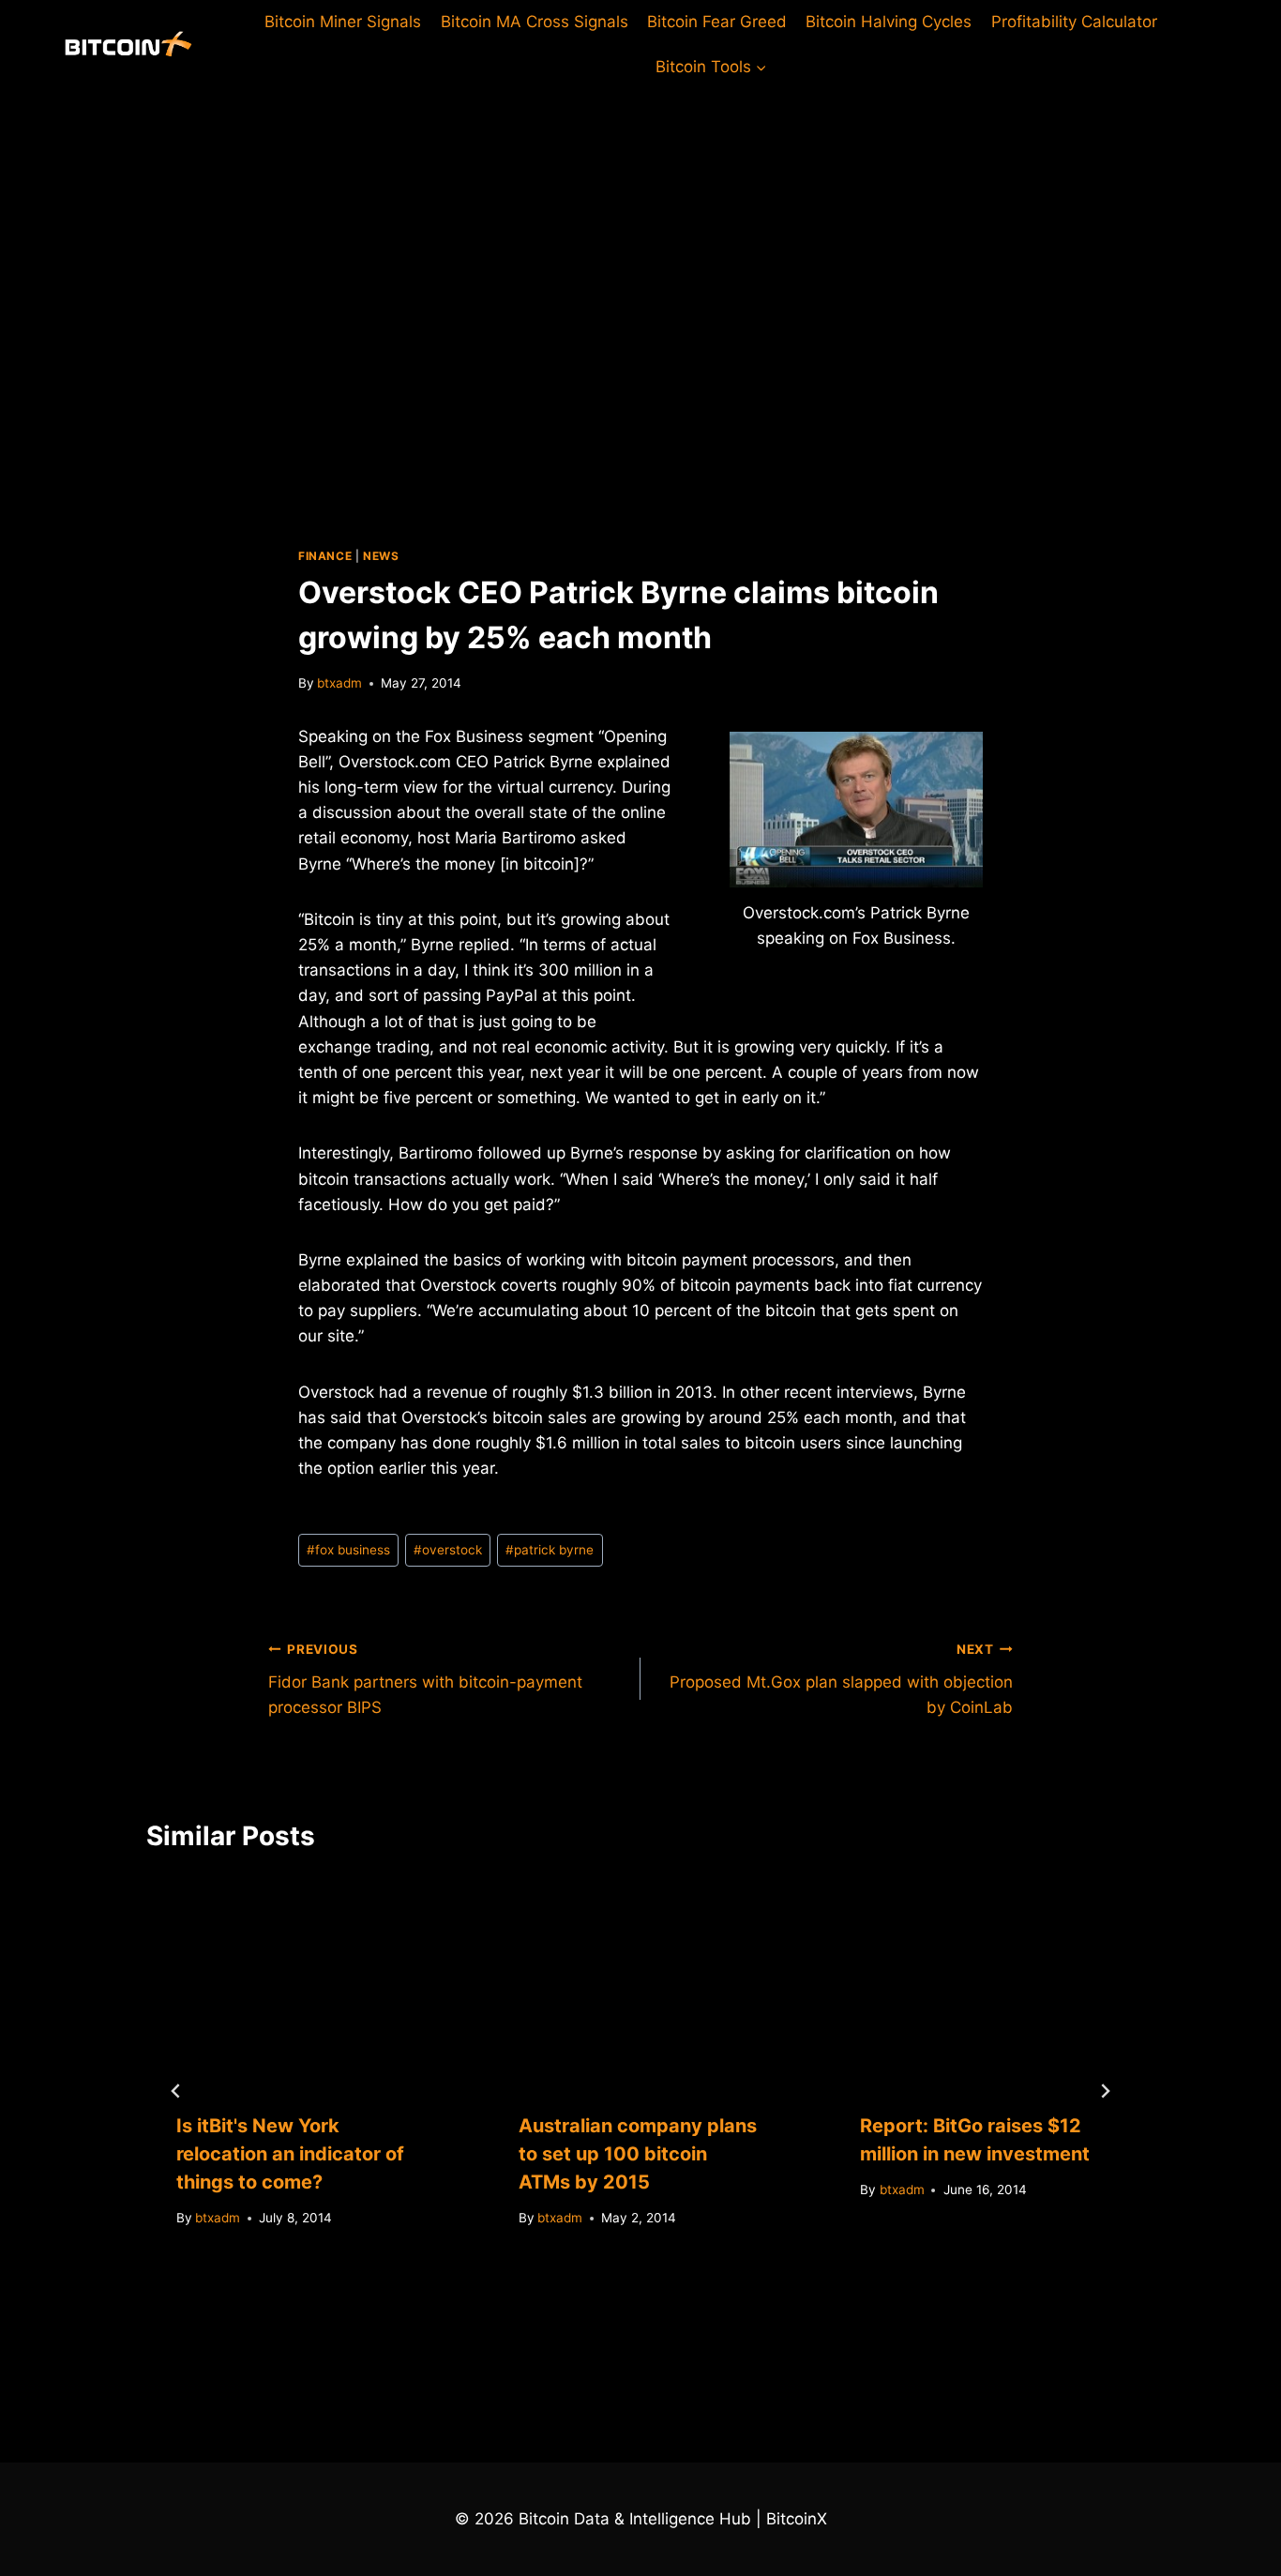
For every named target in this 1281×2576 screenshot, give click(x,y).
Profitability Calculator (1074, 22)
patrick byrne (550, 1550)
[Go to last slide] (176, 2091)
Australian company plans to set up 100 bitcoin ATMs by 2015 (638, 2154)
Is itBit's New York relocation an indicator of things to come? (290, 2154)
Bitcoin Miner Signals (343, 22)
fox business (348, 1550)
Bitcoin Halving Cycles (889, 22)
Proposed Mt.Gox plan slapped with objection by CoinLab (841, 1679)
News (381, 556)
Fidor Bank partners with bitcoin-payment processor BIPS (425, 1679)
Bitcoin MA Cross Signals (535, 22)
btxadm (339, 683)
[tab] (603, 2319)
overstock (448, 1550)
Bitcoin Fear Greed (717, 22)
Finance (325, 556)
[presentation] (299, 1979)
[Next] (1105, 2091)
